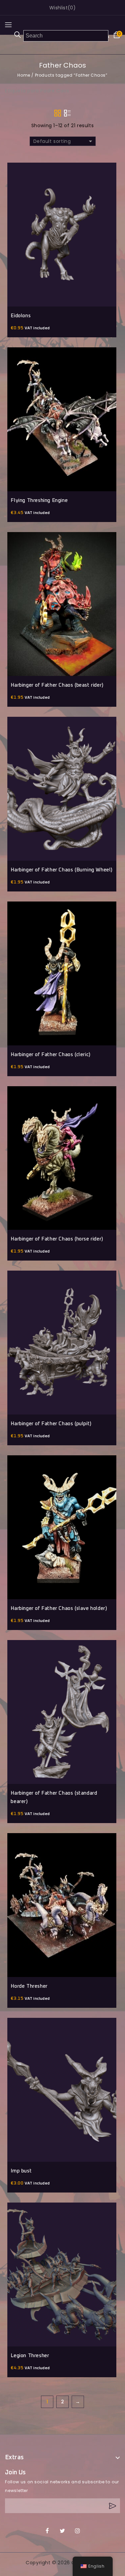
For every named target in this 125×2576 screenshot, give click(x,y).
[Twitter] (62, 2531)
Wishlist (58, 8)
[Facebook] (47, 2531)
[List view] (67, 113)
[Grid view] (58, 113)
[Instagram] (78, 2531)
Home (24, 75)
